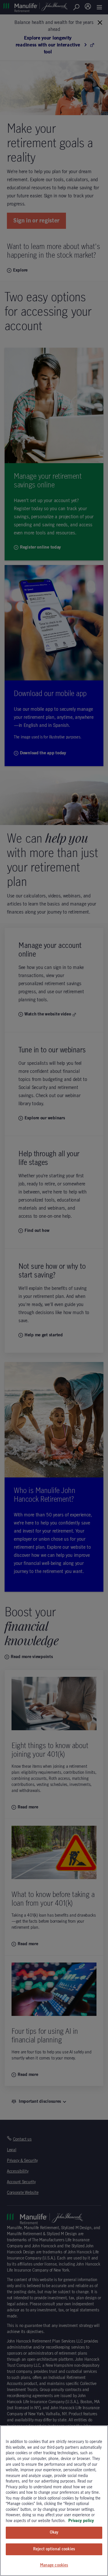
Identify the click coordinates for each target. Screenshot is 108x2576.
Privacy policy (81, 2521)
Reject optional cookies (54, 2549)
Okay (54, 2532)
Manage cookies (54, 2565)
